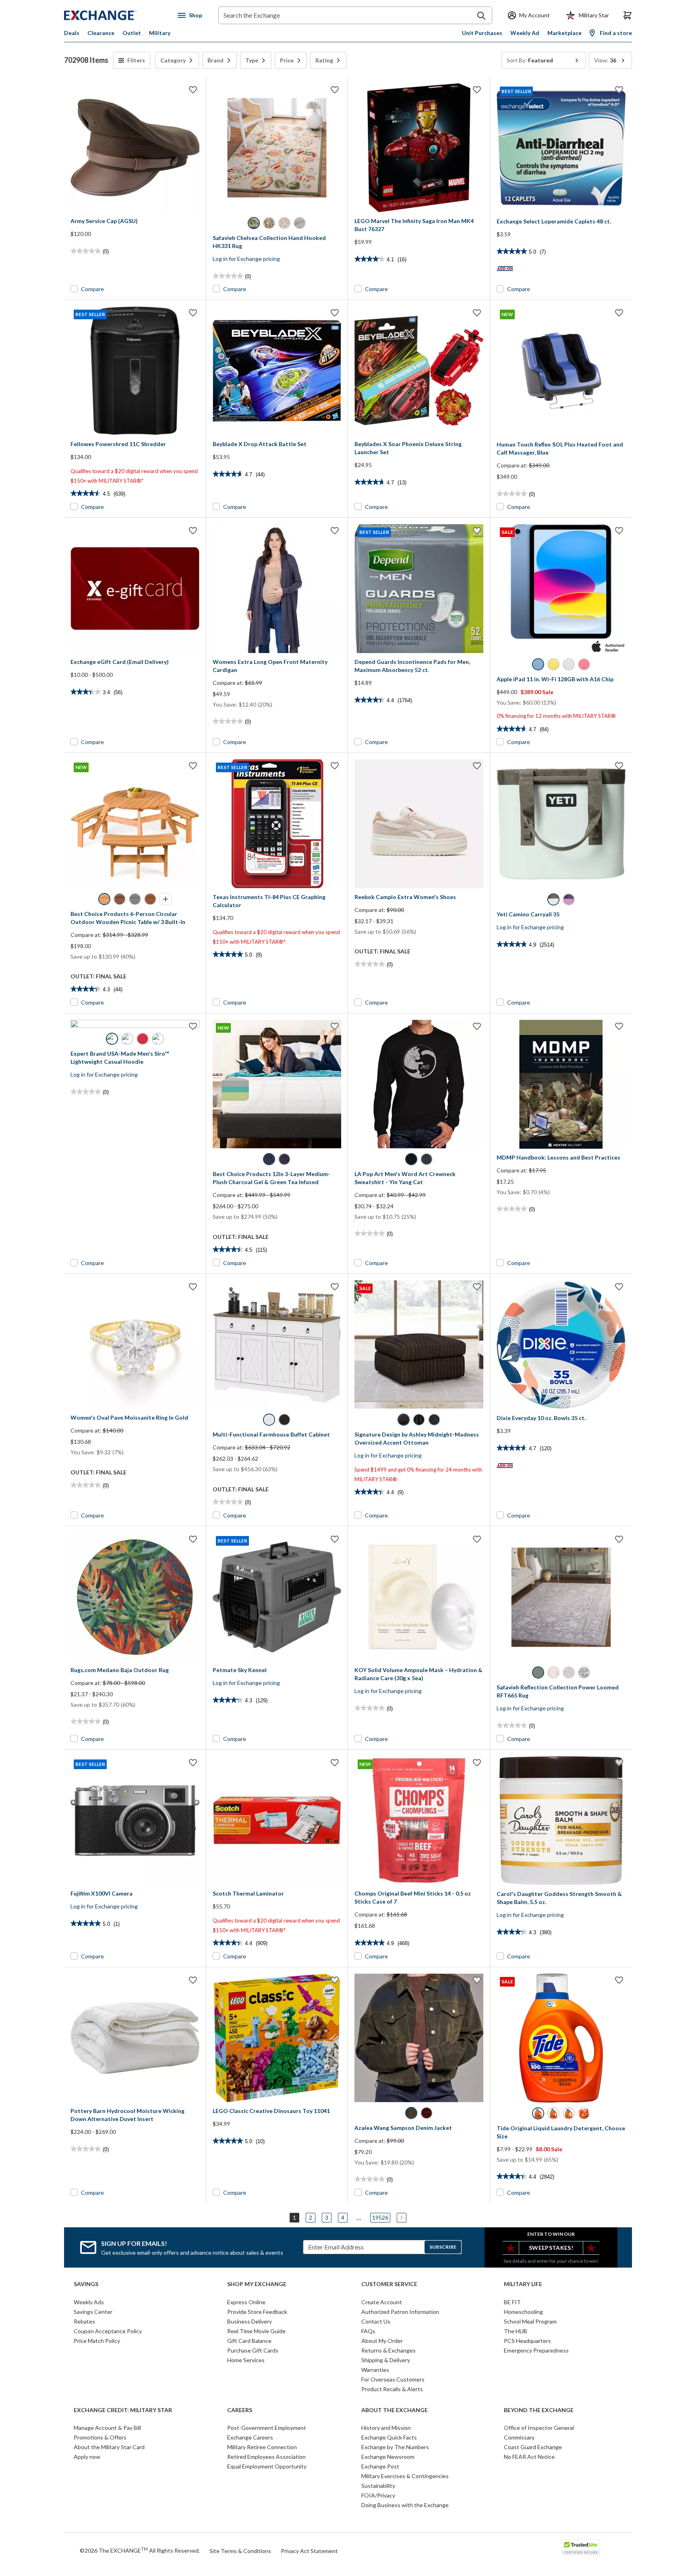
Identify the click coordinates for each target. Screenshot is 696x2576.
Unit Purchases (482, 33)
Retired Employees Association (266, 2457)
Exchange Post (380, 2466)
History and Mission (386, 2428)
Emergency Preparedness (536, 2350)
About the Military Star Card (109, 2447)
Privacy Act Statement (309, 2551)
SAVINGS (86, 2284)
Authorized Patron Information (400, 2312)
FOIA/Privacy (378, 2495)
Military (160, 33)
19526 (380, 2217)
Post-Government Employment (267, 2428)
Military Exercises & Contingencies (405, 2476)
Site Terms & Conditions (240, 2551)
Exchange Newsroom (388, 2457)
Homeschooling (523, 2312)
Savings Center (93, 2312)
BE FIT (512, 2302)
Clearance (101, 33)
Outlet (132, 33)
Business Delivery (250, 2321)
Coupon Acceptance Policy (108, 2331)
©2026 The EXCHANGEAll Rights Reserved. (140, 2550)
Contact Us (376, 2321)
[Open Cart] (628, 15)
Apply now (87, 2457)
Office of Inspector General (539, 2428)
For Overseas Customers (393, 2379)
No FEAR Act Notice (529, 2457)
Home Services (246, 2360)
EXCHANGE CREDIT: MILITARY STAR (123, 2410)
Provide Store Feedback (257, 2312)
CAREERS (240, 2410)
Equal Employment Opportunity (267, 2466)
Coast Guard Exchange (533, 2447)
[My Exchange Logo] (115, 15)
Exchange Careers (250, 2437)
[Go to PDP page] (135, 148)
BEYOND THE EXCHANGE (539, 2410)
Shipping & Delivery (386, 2360)
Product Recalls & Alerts (392, 2389)
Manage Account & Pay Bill (107, 2428)
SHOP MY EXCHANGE (257, 2284)
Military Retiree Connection (262, 2447)
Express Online (246, 2302)
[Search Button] (481, 16)
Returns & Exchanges (388, 2350)
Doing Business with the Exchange (405, 2505)
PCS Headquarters (527, 2341)
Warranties (375, 2370)
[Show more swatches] (166, 899)
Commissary (519, 2437)
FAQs (368, 2331)
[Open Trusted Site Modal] (581, 2547)
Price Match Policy (97, 2341)
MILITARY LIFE (523, 2284)
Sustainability (378, 2486)
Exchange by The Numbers (395, 2447)
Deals (72, 33)
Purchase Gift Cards (253, 2350)
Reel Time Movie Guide (256, 2331)
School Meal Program (530, 2321)
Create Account (382, 2302)
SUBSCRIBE (443, 2247)
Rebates (84, 2321)
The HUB (516, 2331)
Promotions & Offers (100, 2437)
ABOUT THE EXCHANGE (395, 2410)
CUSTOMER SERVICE (389, 2284)
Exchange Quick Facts (389, 2437)
